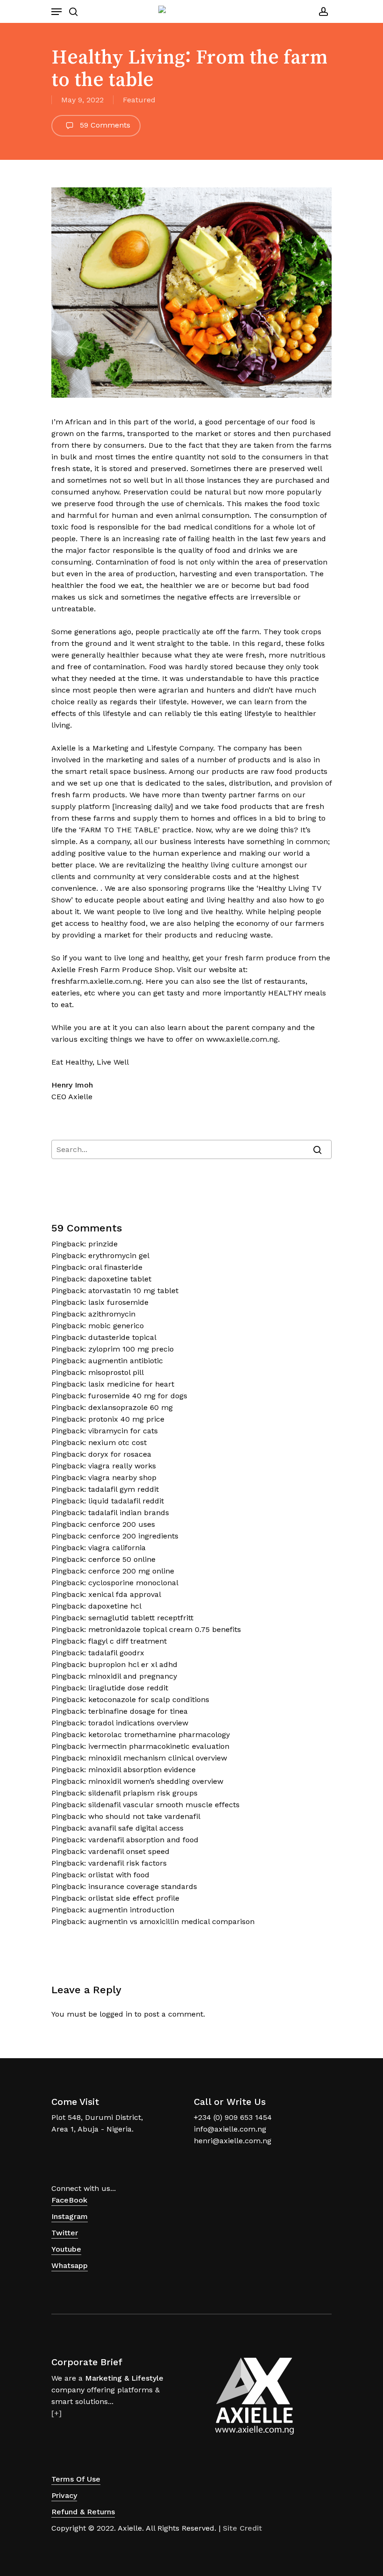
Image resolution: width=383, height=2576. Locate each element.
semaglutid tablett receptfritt (141, 1618)
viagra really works (122, 1466)
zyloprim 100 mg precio (131, 1349)
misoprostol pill (116, 1372)
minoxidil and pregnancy (133, 1676)
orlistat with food (119, 1875)
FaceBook (69, 2200)
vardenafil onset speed (129, 1851)
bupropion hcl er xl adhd (133, 1664)
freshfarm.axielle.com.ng (96, 981)
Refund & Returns (83, 2512)
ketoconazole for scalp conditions (149, 1699)
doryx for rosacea (120, 1454)
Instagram (70, 2216)
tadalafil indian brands (129, 1513)
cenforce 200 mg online (131, 1571)
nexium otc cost (117, 1442)
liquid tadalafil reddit (126, 1501)
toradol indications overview (138, 1723)
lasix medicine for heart (131, 1384)
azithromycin (112, 1314)
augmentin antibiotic (126, 1361)
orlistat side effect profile (134, 1898)
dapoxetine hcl (115, 1606)
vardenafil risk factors (128, 1863)
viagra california (117, 1548)
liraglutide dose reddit (128, 1688)
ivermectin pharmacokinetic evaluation (159, 1746)
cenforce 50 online (122, 1559)
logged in (116, 2014)
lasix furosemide (118, 1302)
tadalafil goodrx (116, 1653)
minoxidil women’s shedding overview (156, 1781)
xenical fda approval (125, 1594)
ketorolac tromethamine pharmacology (159, 1735)
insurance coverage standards (143, 1886)
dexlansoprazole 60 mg (131, 1407)
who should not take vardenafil (144, 1816)
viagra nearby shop (122, 1478)
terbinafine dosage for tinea (138, 1711)
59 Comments (104, 125)
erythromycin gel (119, 1256)
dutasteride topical (122, 1337)
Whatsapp (70, 2265)
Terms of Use (76, 2479)
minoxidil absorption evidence (142, 1770)
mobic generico (116, 1326)
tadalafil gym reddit (124, 1489)
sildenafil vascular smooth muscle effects (164, 1805)
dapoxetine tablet (120, 1279)
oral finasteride (115, 1267)
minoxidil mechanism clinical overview (158, 1758)
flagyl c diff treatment (128, 1641)
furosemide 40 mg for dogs (138, 1396)
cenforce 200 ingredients (133, 1536)
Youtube (66, 2249)
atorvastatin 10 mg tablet (133, 1291)
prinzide (103, 1244)
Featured (139, 100)
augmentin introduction (131, 1910)
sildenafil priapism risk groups (143, 1793)
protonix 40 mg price (126, 1419)
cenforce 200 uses (122, 1524)
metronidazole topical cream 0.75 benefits (165, 1629)
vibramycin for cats (123, 1431)
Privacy (64, 2495)
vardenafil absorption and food (143, 1840)
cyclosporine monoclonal (133, 1583)
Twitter (65, 2233)
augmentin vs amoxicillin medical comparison (171, 1921)
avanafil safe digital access (136, 1828)
